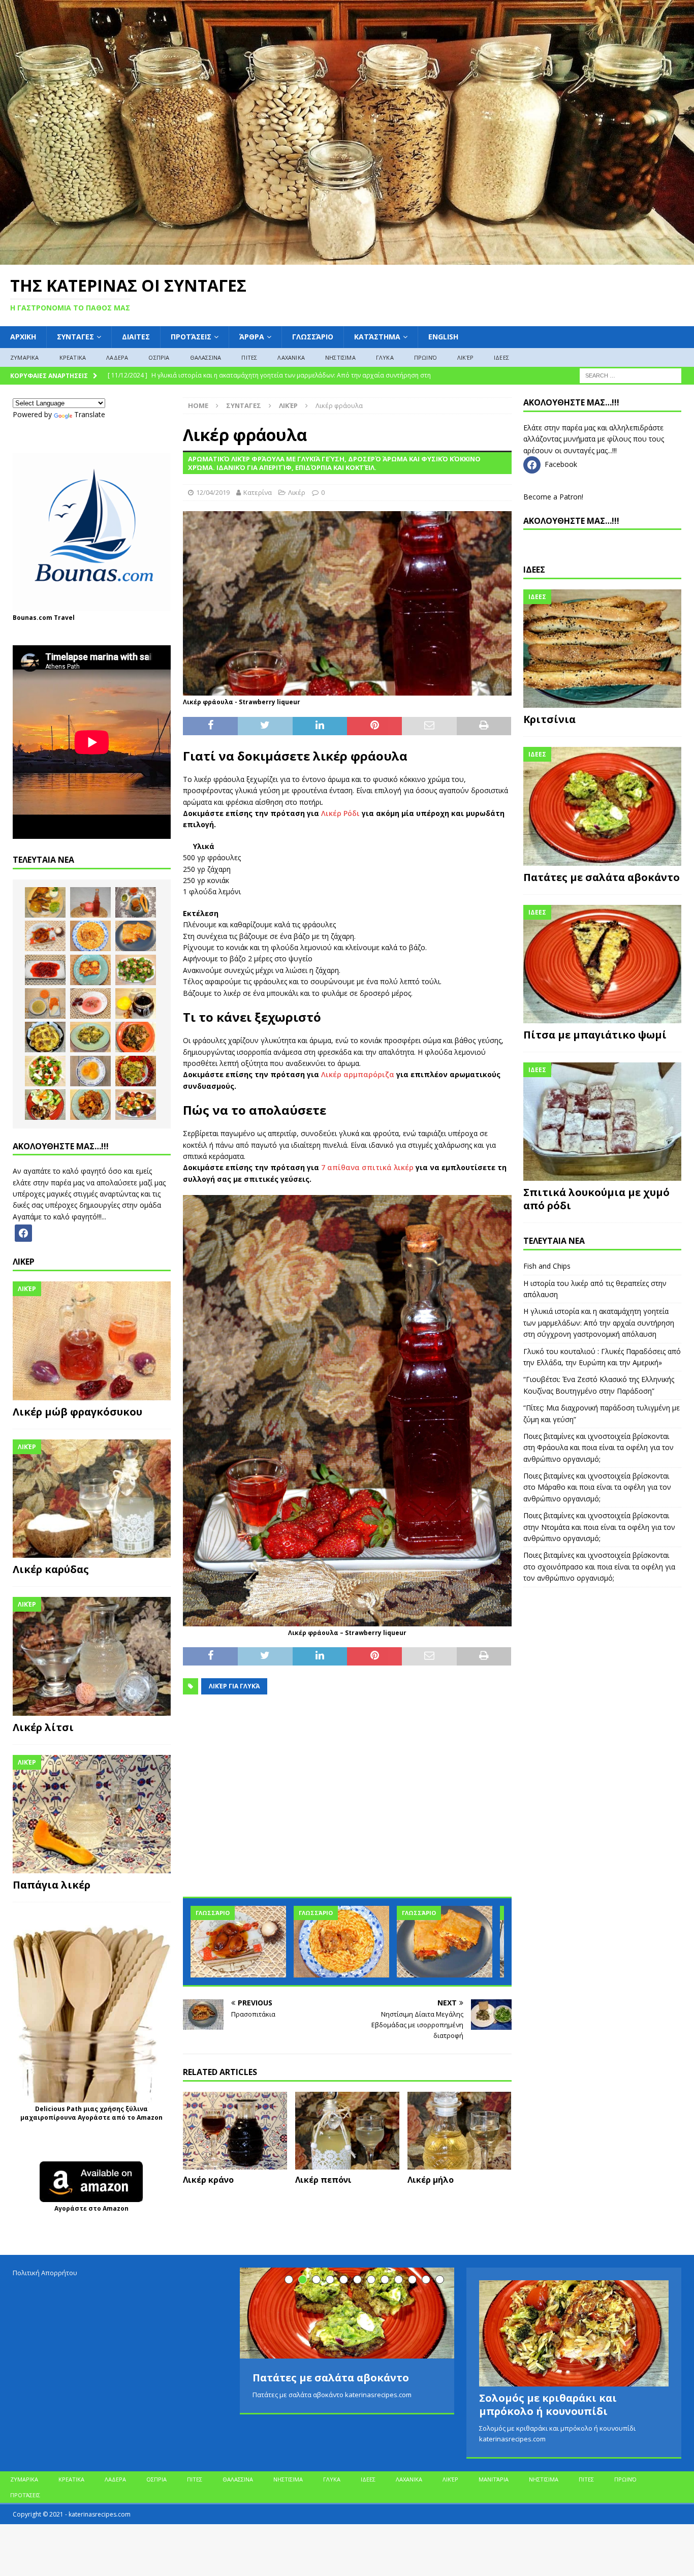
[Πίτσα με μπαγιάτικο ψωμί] (602, 964)
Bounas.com (33, 618)
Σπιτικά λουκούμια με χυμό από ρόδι (596, 1199)
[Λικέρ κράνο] (235, 2131)
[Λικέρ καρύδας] (92, 1499)
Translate (90, 414)
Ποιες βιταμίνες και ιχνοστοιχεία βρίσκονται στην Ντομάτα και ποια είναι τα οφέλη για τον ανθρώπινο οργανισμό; (599, 1527)
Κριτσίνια (549, 719)
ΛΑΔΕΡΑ (117, 357)
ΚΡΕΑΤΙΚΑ (73, 357)
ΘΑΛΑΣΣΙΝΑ (206, 357)
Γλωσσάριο (313, 337)
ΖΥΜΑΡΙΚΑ (25, 357)
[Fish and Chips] (45, 902)
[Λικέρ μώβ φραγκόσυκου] (92, 1341)
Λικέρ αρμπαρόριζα (358, 1074)
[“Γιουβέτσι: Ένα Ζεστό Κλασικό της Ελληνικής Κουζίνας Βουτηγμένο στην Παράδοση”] (341, 1942)
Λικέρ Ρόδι (340, 813)
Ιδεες (534, 570)
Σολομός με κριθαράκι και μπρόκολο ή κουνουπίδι (548, 2405)
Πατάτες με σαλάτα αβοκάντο (602, 877)
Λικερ (24, 1262)
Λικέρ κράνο (208, 2180)
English (443, 337)
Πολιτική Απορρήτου (45, 2273)
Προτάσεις (191, 337)
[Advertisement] (347, 1802)
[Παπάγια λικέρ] (92, 1814)
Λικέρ (465, 357)
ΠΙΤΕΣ (249, 357)
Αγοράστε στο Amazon (91, 2208)
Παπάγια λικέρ (52, 1885)
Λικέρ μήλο (431, 2180)
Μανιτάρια (494, 2479)
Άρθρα (252, 337)
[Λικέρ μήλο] (460, 2131)
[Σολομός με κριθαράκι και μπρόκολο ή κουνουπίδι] (574, 2333)
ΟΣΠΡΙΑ (159, 357)
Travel (64, 618)
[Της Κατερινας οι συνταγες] (347, 259)
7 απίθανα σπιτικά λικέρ (367, 1167)
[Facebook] (23, 1232)
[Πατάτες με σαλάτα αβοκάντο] (602, 806)
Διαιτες (136, 337)
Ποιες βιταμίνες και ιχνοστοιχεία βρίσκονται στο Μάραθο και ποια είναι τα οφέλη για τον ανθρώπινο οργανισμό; (597, 1487)
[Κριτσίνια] (602, 649)
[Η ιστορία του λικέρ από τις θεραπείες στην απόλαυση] (90, 902)
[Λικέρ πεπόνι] (347, 2131)
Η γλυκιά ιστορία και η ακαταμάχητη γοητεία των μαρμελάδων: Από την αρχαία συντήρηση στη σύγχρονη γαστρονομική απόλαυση (599, 1323)
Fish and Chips (547, 1266)
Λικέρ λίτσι (43, 1727)
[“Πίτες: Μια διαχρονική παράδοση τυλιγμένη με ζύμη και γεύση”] (445, 1942)
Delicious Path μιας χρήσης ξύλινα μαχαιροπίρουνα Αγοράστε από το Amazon (91, 2113)
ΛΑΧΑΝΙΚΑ (291, 357)
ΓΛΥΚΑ (385, 357)
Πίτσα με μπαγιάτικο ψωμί (595, 1035)
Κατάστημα (377, 337)
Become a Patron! (553, 497)
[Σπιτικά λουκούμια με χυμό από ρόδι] (602, 1122)
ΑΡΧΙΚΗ (23, 337)
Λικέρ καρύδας (51, 1569)
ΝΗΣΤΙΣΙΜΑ (340, 357)
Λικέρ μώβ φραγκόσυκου (77, 1412)
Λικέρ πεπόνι (323, 2180)
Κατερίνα (258, 492)
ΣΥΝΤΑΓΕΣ (75, 337)
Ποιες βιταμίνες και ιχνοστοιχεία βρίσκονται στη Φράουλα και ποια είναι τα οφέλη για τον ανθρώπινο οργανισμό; (598, 1448)
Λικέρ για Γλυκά (234, 1686)
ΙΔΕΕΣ (501, 357)
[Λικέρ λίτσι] (92, 1656)
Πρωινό (425, 357)
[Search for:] (630, 375)
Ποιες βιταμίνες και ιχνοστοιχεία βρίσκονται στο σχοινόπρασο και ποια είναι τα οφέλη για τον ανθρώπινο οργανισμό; (599, 1566)
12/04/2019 (213, 492)
